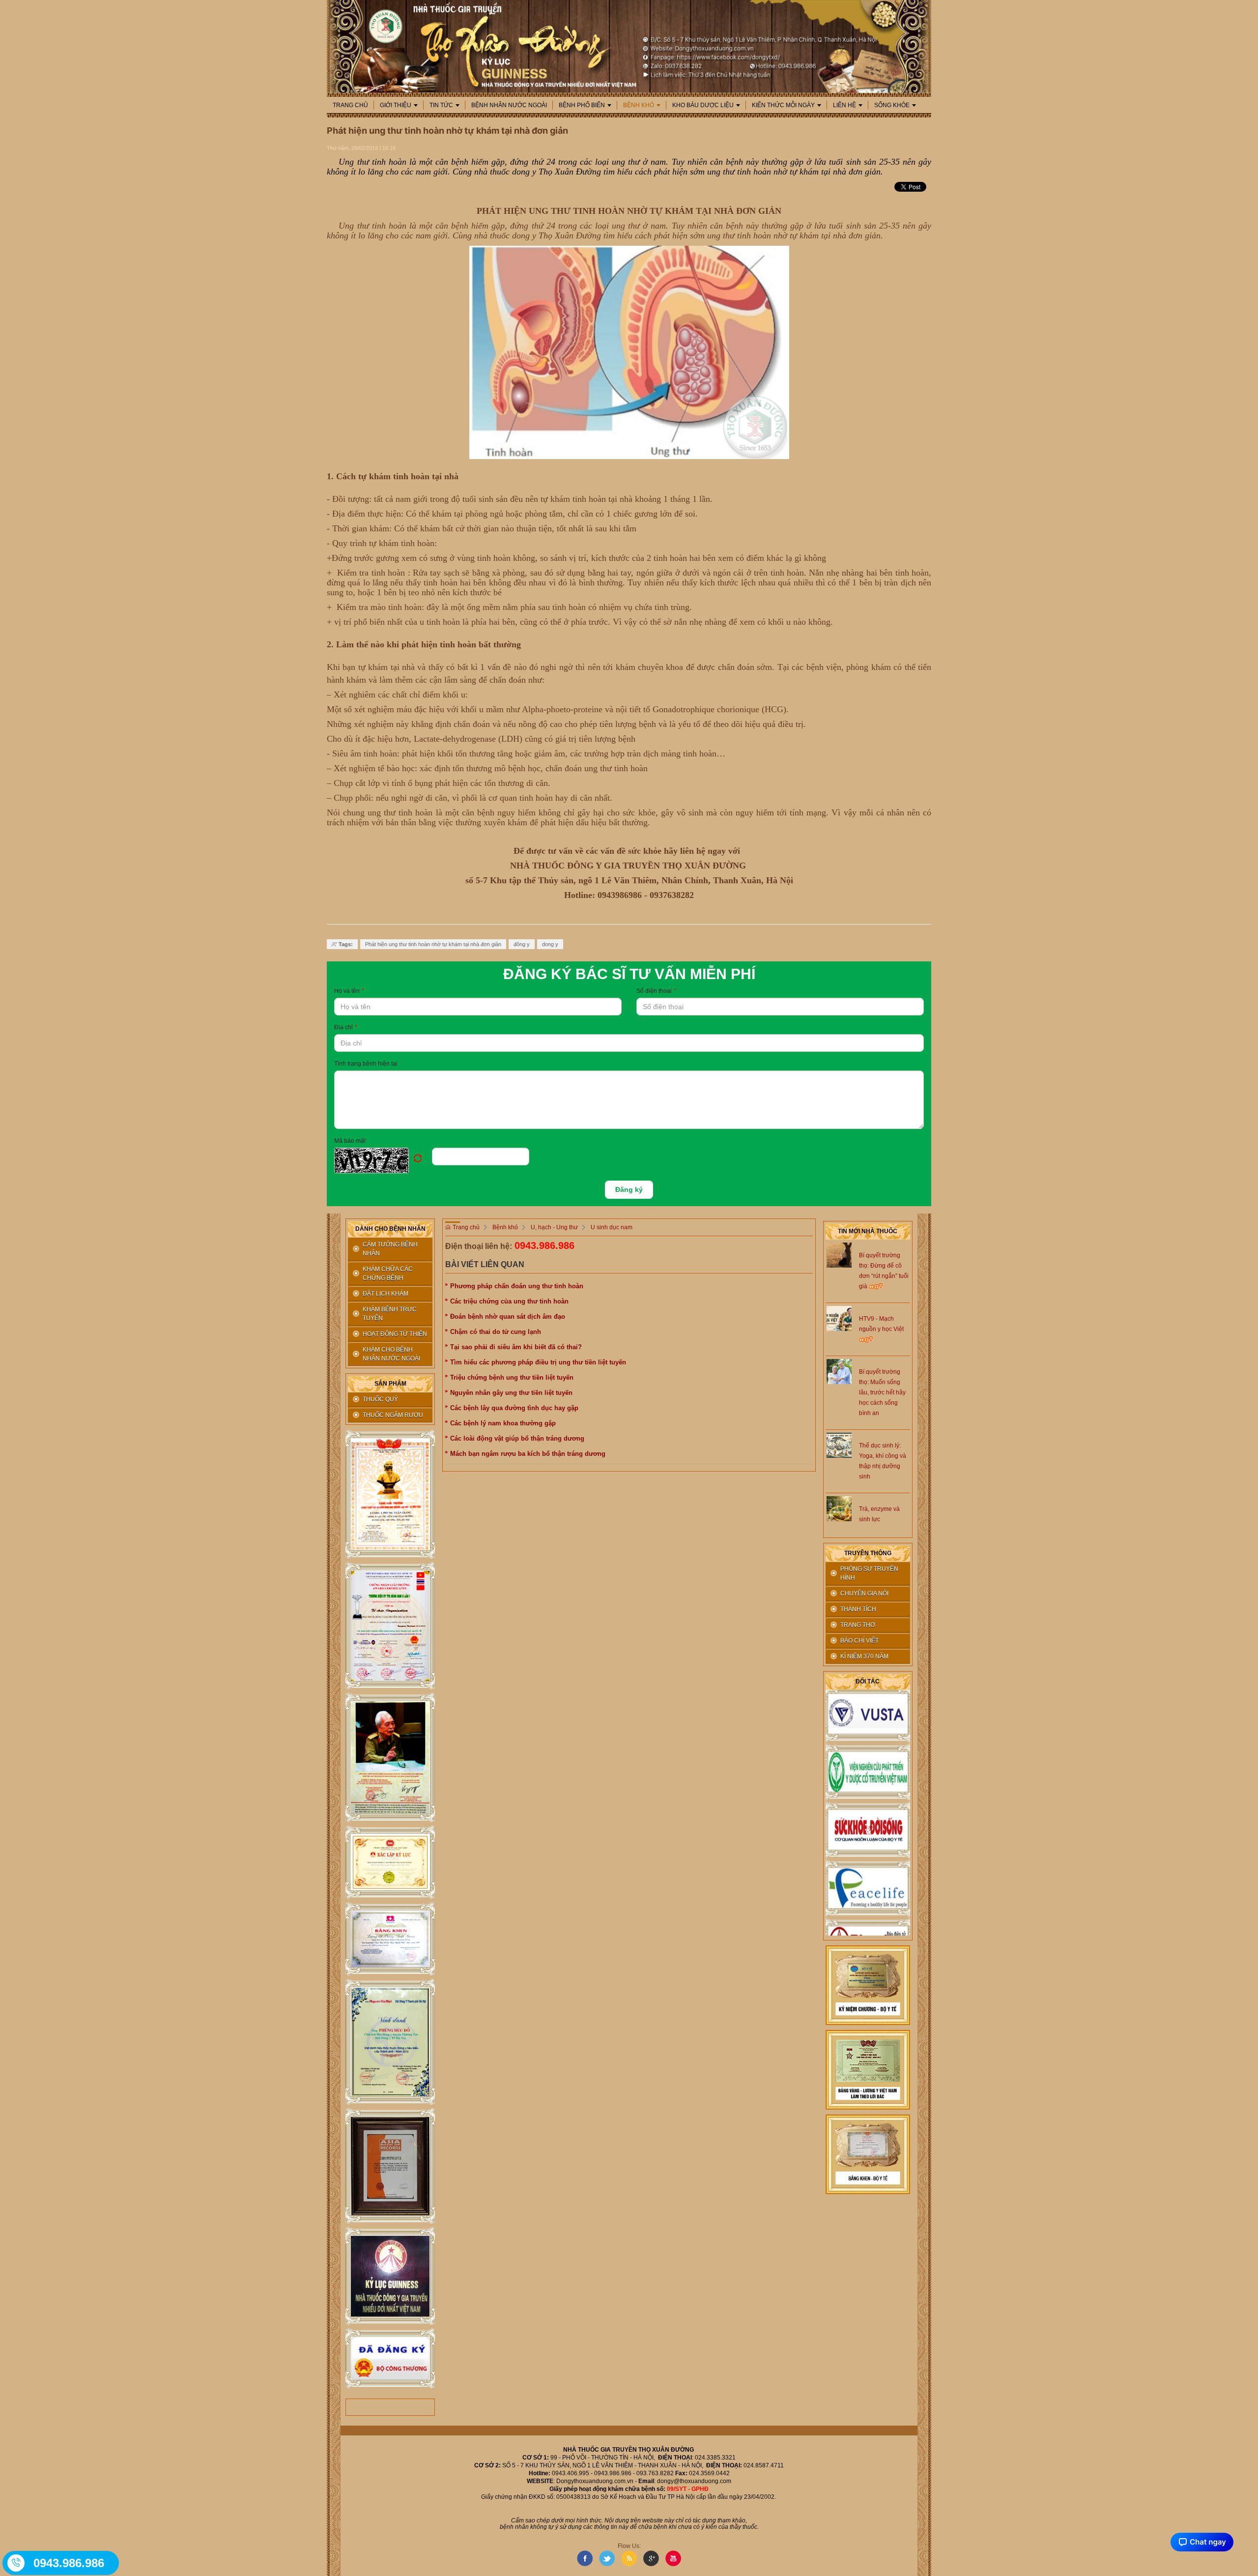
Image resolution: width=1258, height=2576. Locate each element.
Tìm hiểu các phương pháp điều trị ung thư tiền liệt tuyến (538, 1362)
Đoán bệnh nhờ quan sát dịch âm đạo (508, 1317)
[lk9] (390, 2359)
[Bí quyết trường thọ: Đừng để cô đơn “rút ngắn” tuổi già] (839, 1254)
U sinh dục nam (612, 1227)
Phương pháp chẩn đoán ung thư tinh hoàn (517, 1286)
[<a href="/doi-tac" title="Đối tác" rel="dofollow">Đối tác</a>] (868, 1744)
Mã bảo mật (350, 1141)
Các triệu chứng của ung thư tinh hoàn (509, 1301)
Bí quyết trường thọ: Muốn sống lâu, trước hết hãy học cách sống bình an (882, 1392)
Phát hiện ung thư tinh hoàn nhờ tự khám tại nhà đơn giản (433, 944)
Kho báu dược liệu (703, 105)
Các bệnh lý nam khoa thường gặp (503, 1423)
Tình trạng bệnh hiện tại (366, 1064)
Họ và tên (349, 991)
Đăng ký (629, 1189)
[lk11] (868, 2069)
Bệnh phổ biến (582, 105)
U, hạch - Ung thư (554, 1227)
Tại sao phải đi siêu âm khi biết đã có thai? (516, 1347)
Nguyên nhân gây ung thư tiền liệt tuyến (511, 1393)
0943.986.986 (544, 1245)
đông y (522, 944)
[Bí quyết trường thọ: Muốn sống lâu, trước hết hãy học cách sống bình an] (839, 1371)
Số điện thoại (656, 991)
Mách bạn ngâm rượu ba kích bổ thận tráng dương (528, 1454)
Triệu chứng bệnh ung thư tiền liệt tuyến (512, 1377)
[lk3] (390, 1757)
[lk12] (868, 2154)
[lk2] (390, 1626)
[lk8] (390, 2276)
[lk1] (390, 1494)
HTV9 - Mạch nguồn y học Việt (881, 1324)
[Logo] (629, 46)
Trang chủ (350, 105)
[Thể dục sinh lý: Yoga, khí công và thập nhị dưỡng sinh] (839, 1445)
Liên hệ (844, 105)
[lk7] (390, 2166)
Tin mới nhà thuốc (868, 1231)
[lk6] (390, 2042)
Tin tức (441, 105)
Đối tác (868, 1681)
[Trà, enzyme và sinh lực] (839, 1508)
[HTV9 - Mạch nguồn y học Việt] (839, 1318)
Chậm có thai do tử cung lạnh (496, 1332)
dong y (550, 944)
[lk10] (868, 1985)
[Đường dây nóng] (17, 2563)
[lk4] (390, 1862)
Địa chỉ (346, 1027)
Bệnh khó (639, 105)
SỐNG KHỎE (892, 105)
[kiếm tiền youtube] (390, 1939)
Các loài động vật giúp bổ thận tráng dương (517, 1438)
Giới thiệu (396, 105)
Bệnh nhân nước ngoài (509, 105)
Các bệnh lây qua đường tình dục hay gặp (514, 1408)
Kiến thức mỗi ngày (783, 105)
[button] (383, 1160)
